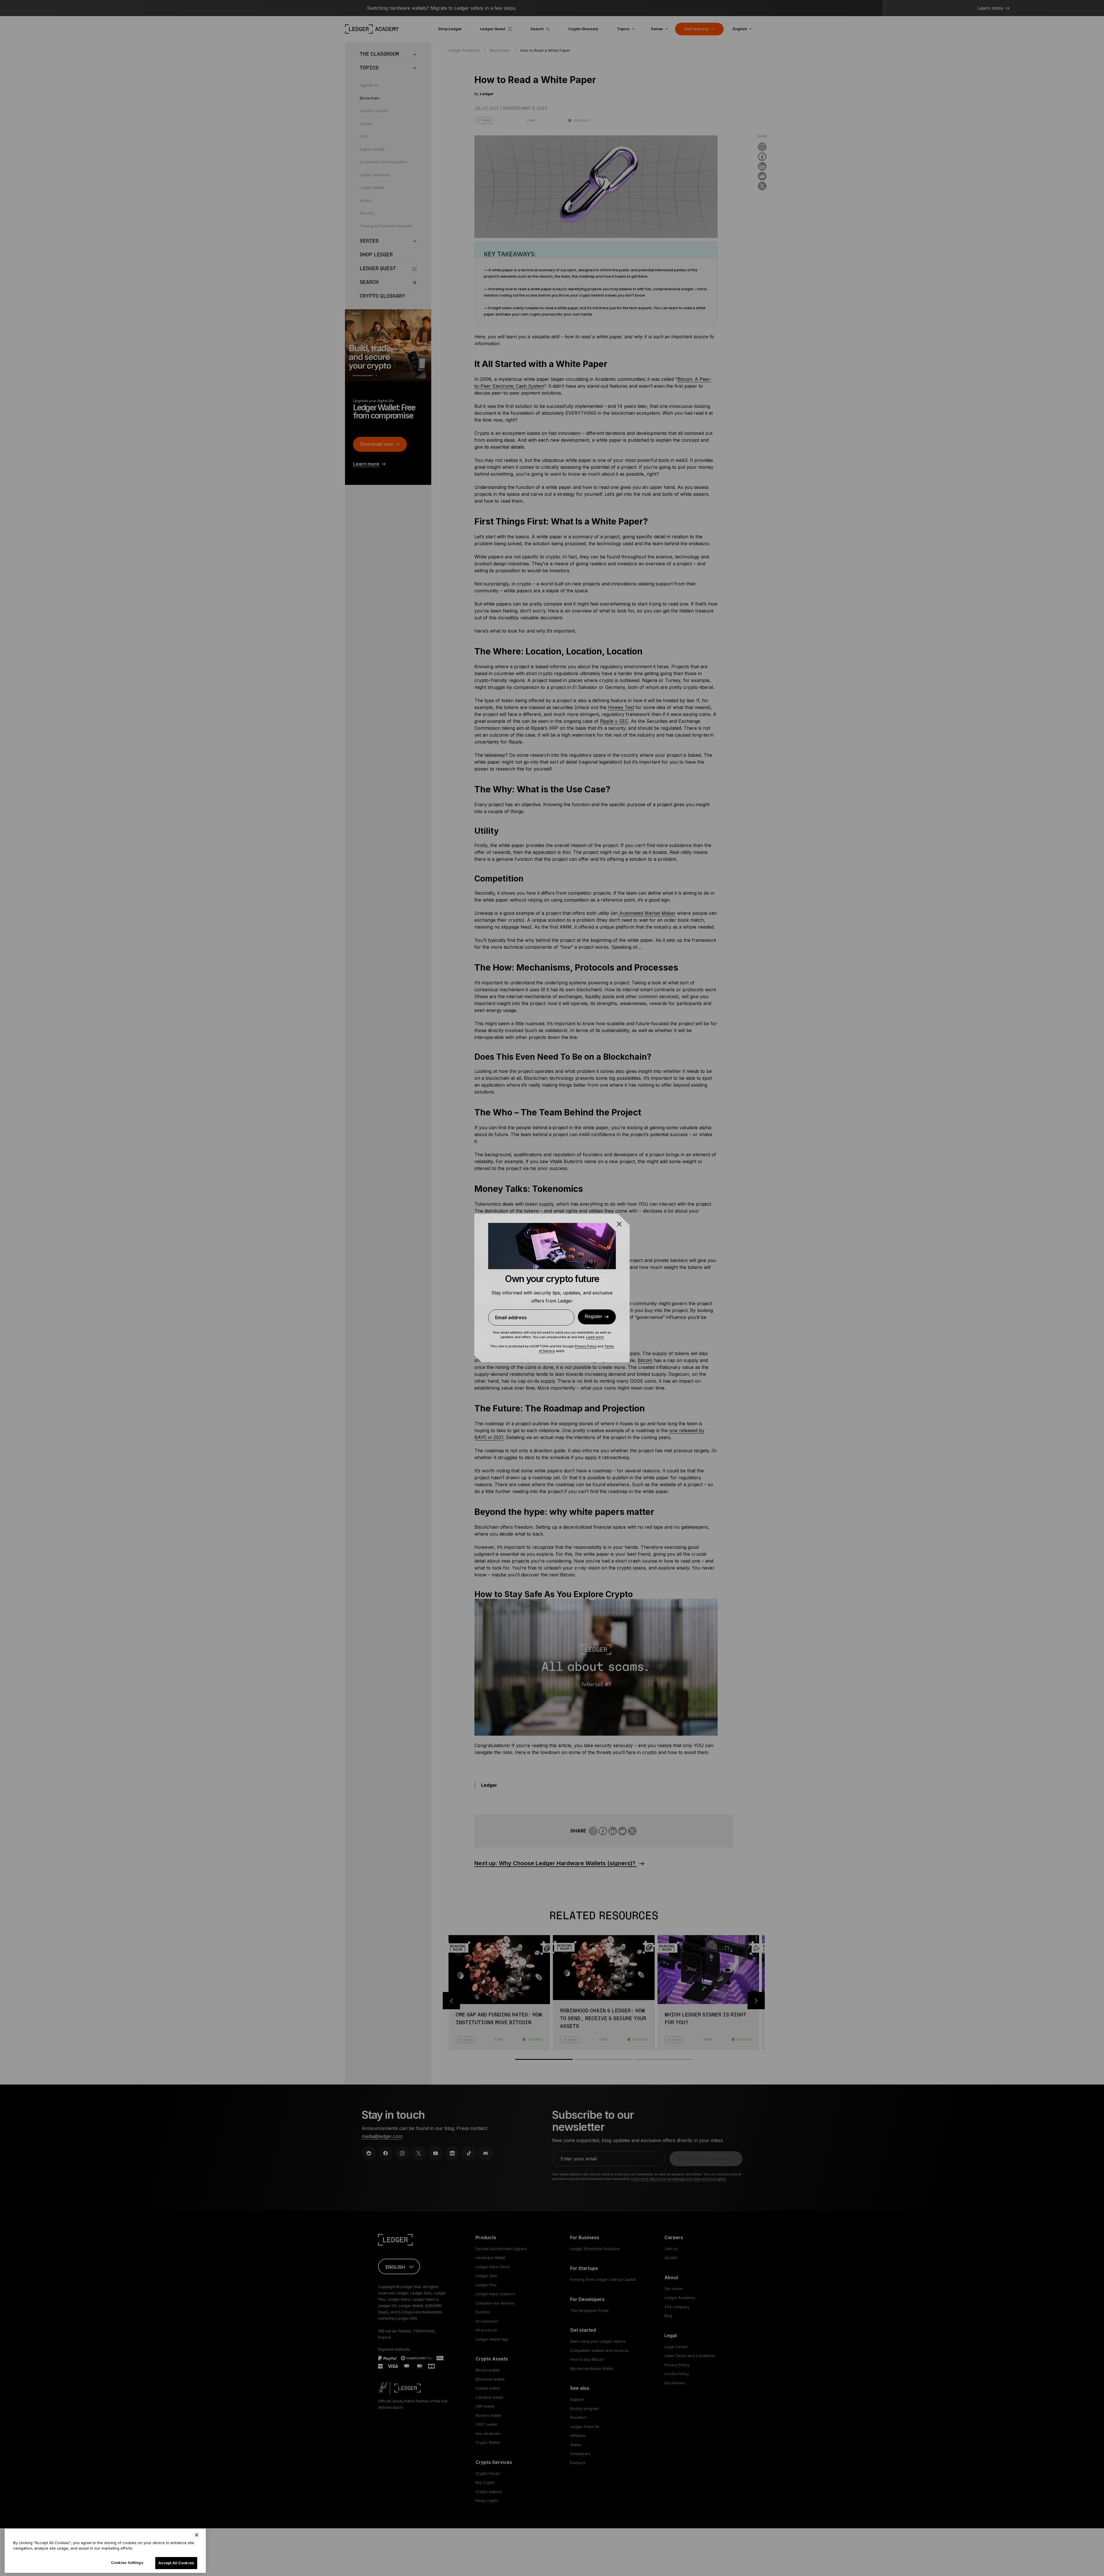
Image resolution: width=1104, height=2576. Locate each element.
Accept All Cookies (176, 2563)
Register (593, 1317)
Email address (511, 1317)
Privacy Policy (586, 1346)
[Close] (197, 2535)
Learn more (595, 1337)
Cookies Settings (127, 2562)
